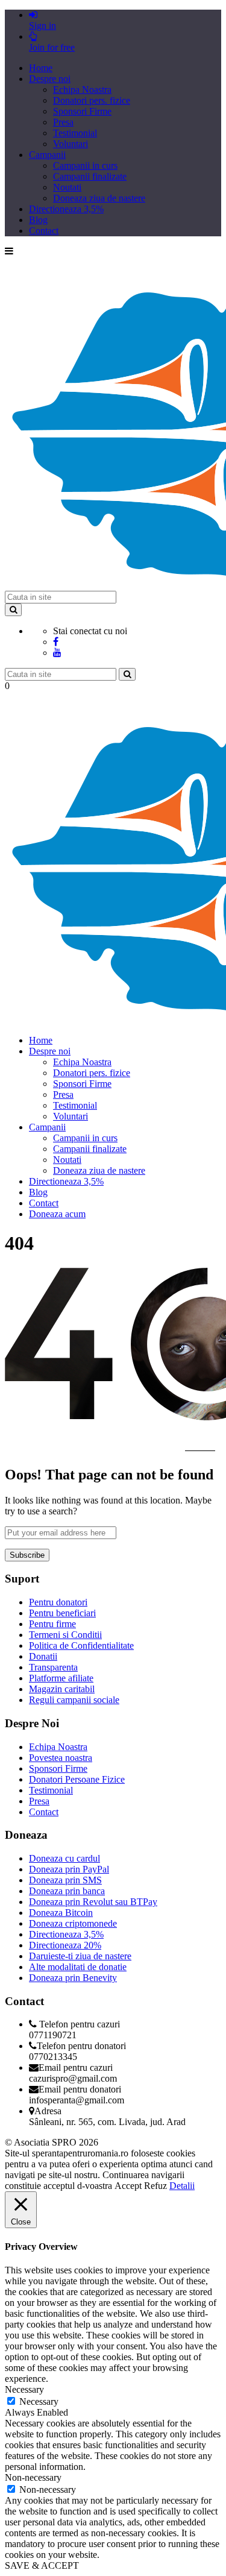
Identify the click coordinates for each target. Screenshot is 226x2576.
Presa (63, 122)
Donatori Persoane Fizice (77, 1779)
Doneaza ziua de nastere (99, 198)
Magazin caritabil (62, 1689)
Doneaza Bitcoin (61, 1913)
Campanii (47, 155)
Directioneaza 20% (65, 1945)
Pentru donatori (58, 1602)
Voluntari (71, 144)
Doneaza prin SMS (65, 1880)
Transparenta (53, 1667)
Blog (38, 220)
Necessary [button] (24, 2389)
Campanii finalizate (90, 176)
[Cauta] (127, 674)
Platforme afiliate (61, 1678)
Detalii (182, 2186)
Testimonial (75, 133)
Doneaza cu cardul (64, 1858)
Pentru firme (52, 1624)
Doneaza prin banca (67, 1891)
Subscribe (27, 1555)
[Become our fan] (56, 642)
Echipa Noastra (82, 90)
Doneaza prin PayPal (69, 1869)
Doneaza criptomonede (73, 1923)
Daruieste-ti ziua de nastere (80, 1956)
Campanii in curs (85, 165)
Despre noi (50, 79)
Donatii (43, 1656)
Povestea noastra (61, 1758)
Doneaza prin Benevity (73, 1978)
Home (41, 68)
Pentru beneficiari (62, 1613)
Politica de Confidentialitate (81, 1645)
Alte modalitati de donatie (78, 1967)
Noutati (67, 187)
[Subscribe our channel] (57, 653)
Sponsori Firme (82, 111)
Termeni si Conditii (65, 1635)
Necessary (39, 2401)
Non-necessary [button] (33, 2477)
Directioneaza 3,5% (66, 209)
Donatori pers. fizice (92, 100)
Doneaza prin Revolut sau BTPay (93, 1902)
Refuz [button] (155, 2186)
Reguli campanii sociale (74, 1700)
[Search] (13, 610)
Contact (44, 231)
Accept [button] (128, 2186)
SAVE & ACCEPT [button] (42, 2565)
